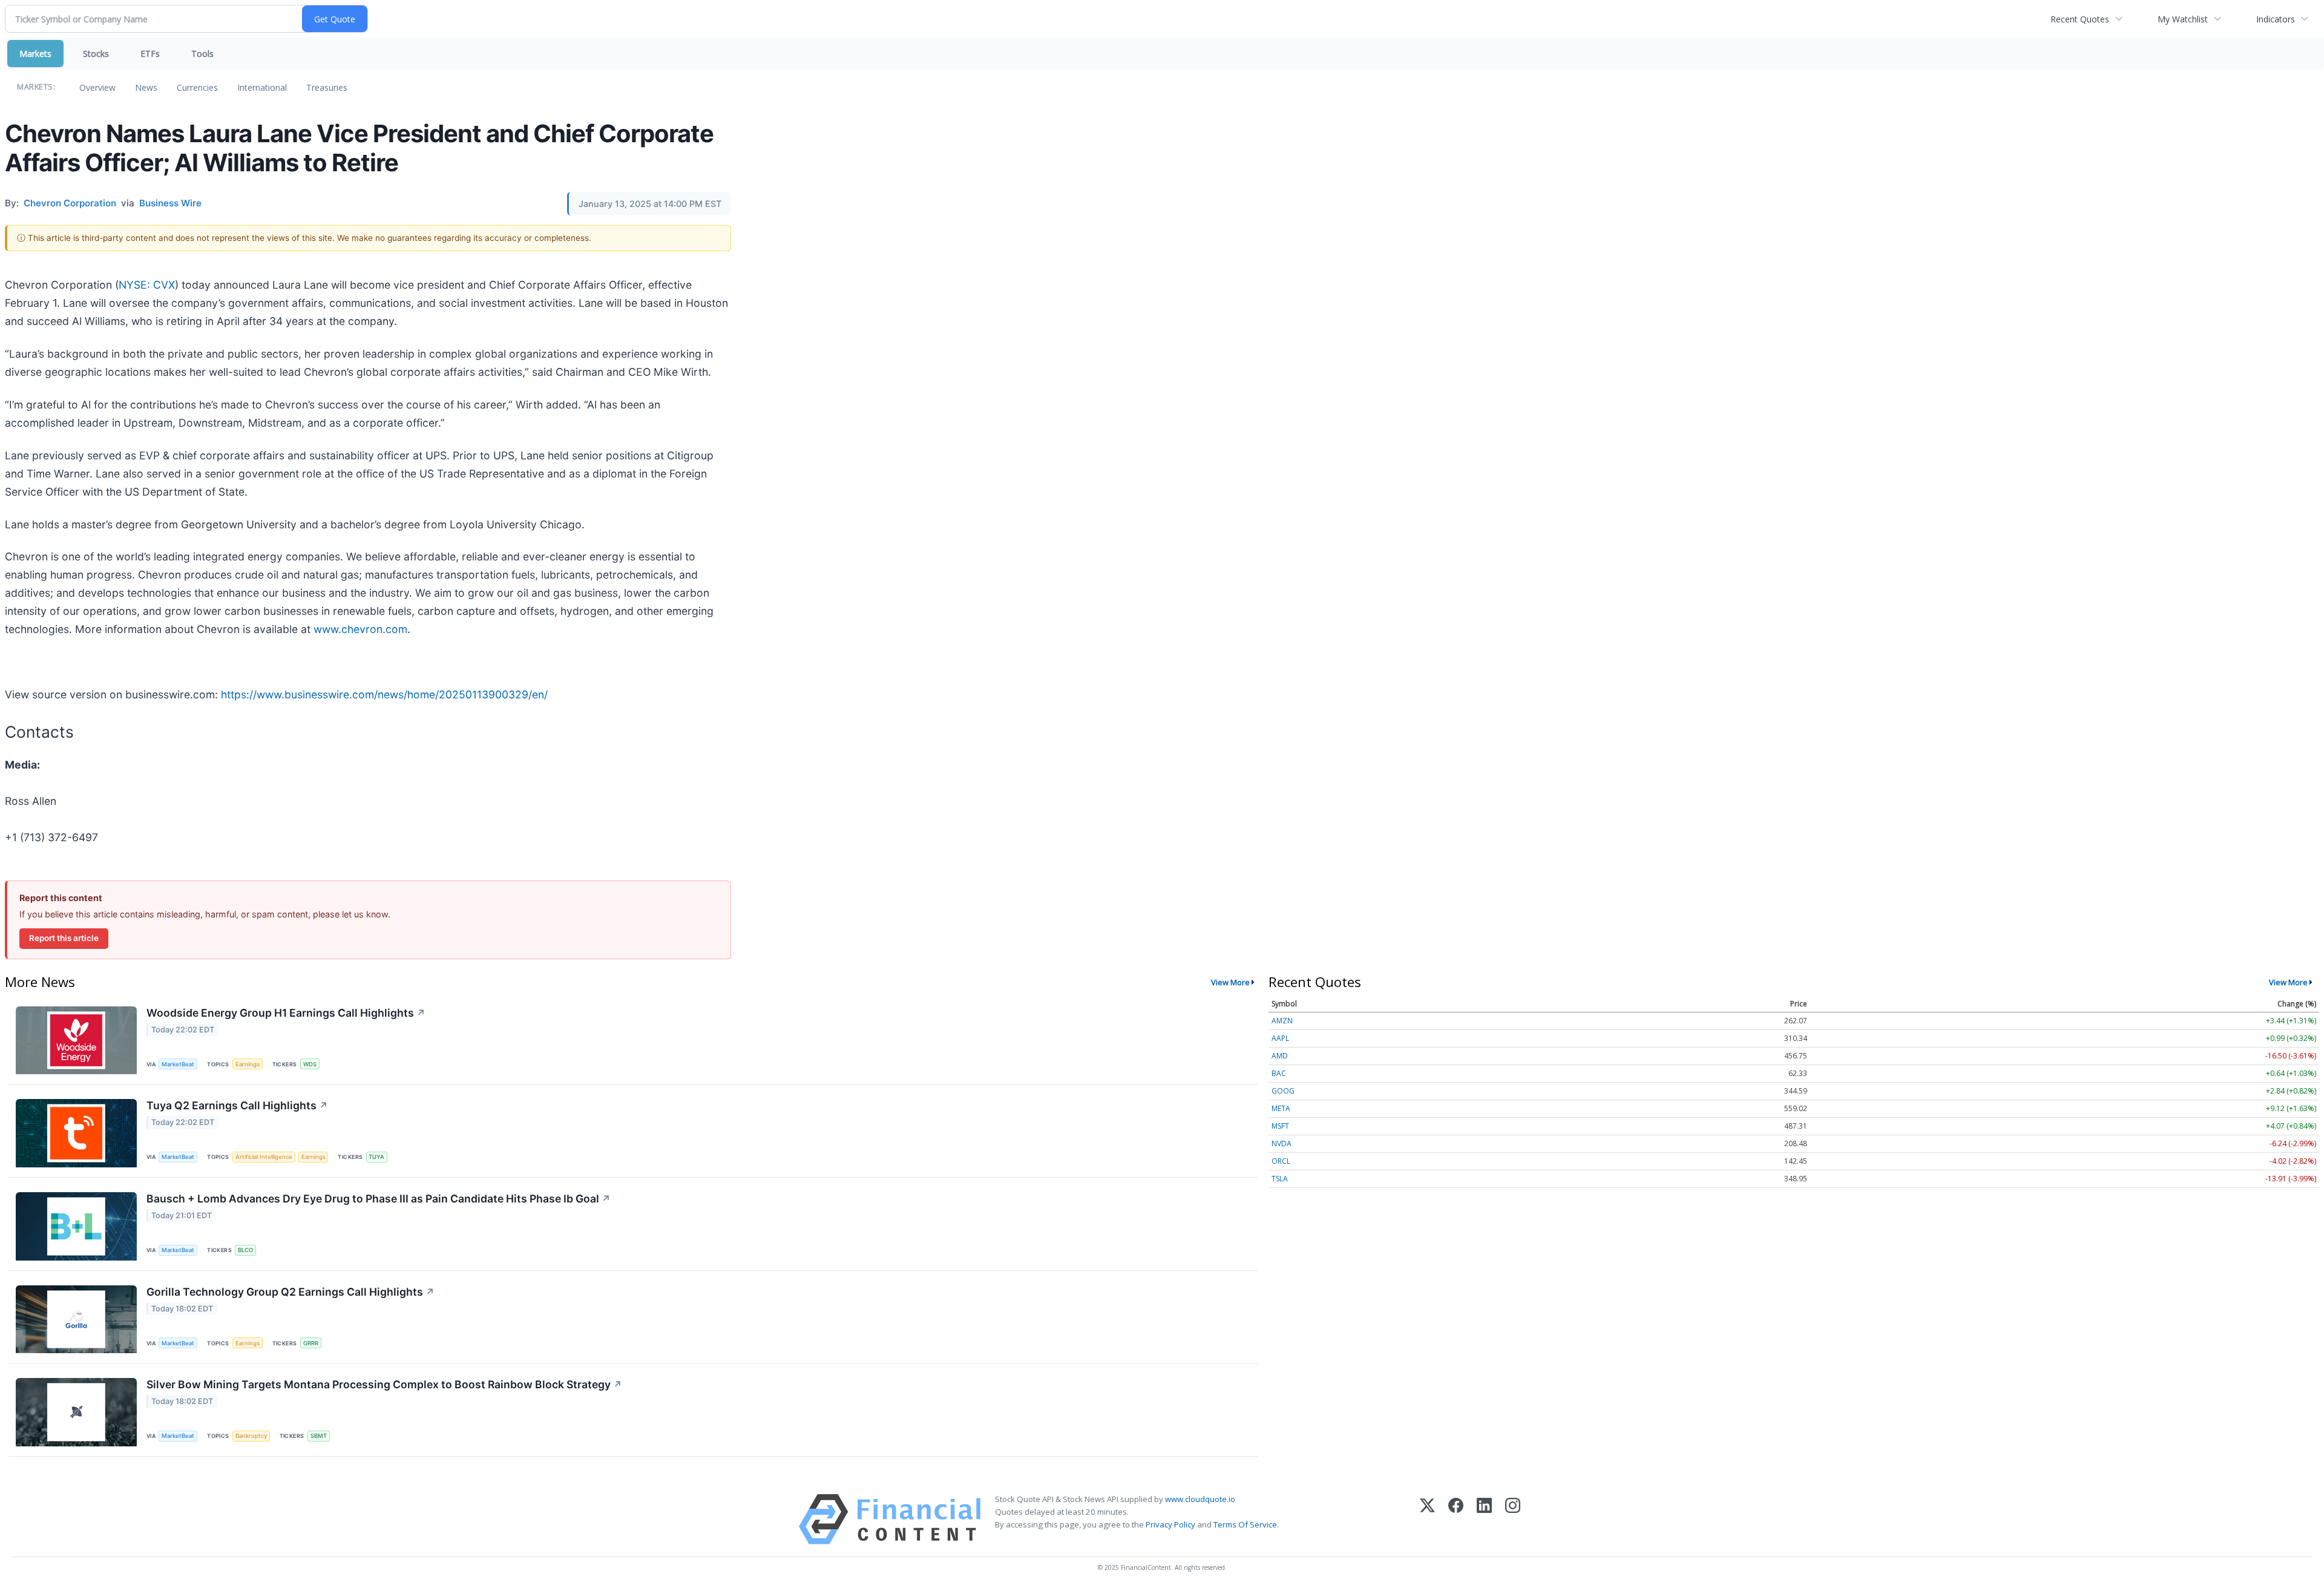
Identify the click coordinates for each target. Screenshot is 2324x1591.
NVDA (1282, 1143)
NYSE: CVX (147, 285)
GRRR (311, 1343)
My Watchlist (2183, 19)
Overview (97, 87)
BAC (1279, 1073)
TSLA (1280, 1179)
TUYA (376, 1157)
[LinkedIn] (1484, 1519)
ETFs (150, 54)
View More (1230, 982)
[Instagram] (1513, 1519)
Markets (35, 54)
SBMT (319, 1436)
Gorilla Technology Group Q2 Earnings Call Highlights (290, 1292)
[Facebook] (1456, 1519)
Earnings (248, 1064)
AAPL (1280, 1038)
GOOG (1283, 1091)
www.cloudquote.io (1200, 1499)
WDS (310, 1064)
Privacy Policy (1170, 1524)
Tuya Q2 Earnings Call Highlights (237, 1105)
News (146, 87)
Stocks (96, 54)
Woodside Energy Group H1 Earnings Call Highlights (286, 1013)
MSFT (1280, 1126)
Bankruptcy (251, 1436)
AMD (1280, 1056)
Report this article (64, 938)
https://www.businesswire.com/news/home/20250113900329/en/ (384, 694)
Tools (202, 54)
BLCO (245, 1250)
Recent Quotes (2080, 19)
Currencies (197, 87)
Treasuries (327, 87)
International (262, 87)
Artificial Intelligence (264, 1157)
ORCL (1281, 1161)
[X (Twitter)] (1427, 1519)
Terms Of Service (1245, 1524)
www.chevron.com (360, 629)
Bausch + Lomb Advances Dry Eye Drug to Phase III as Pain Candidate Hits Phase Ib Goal (379, 1199)
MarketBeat (178, 1064)
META (1281, 1108)
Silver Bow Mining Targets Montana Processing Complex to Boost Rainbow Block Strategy (384, 1384)
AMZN (1282, 1021)
